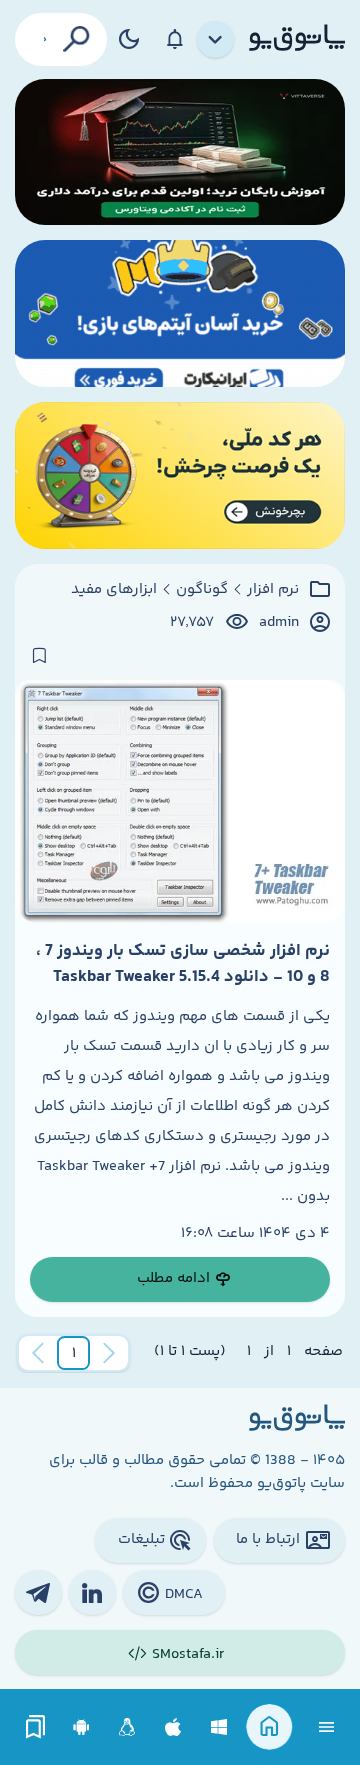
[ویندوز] (219, 1727)
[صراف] (180, 475)
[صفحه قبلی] (109, 1353)
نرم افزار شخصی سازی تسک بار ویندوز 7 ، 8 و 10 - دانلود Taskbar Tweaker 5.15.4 (183, 964)
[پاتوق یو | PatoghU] (297, 39)
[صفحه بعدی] (38, 1353)
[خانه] (269, 1727)
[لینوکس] (127, 1727)
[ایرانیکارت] (180, 313)
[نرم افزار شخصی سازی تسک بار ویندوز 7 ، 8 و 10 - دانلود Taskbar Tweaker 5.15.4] (180, 801)
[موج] (180, 152)
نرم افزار (273, 590)
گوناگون (202, 590)
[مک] (173, 1727)
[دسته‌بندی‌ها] (216, 40)
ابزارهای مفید (114, 590)
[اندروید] (81, 1727)
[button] (74, 1353)
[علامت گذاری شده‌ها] (36, 1727)
